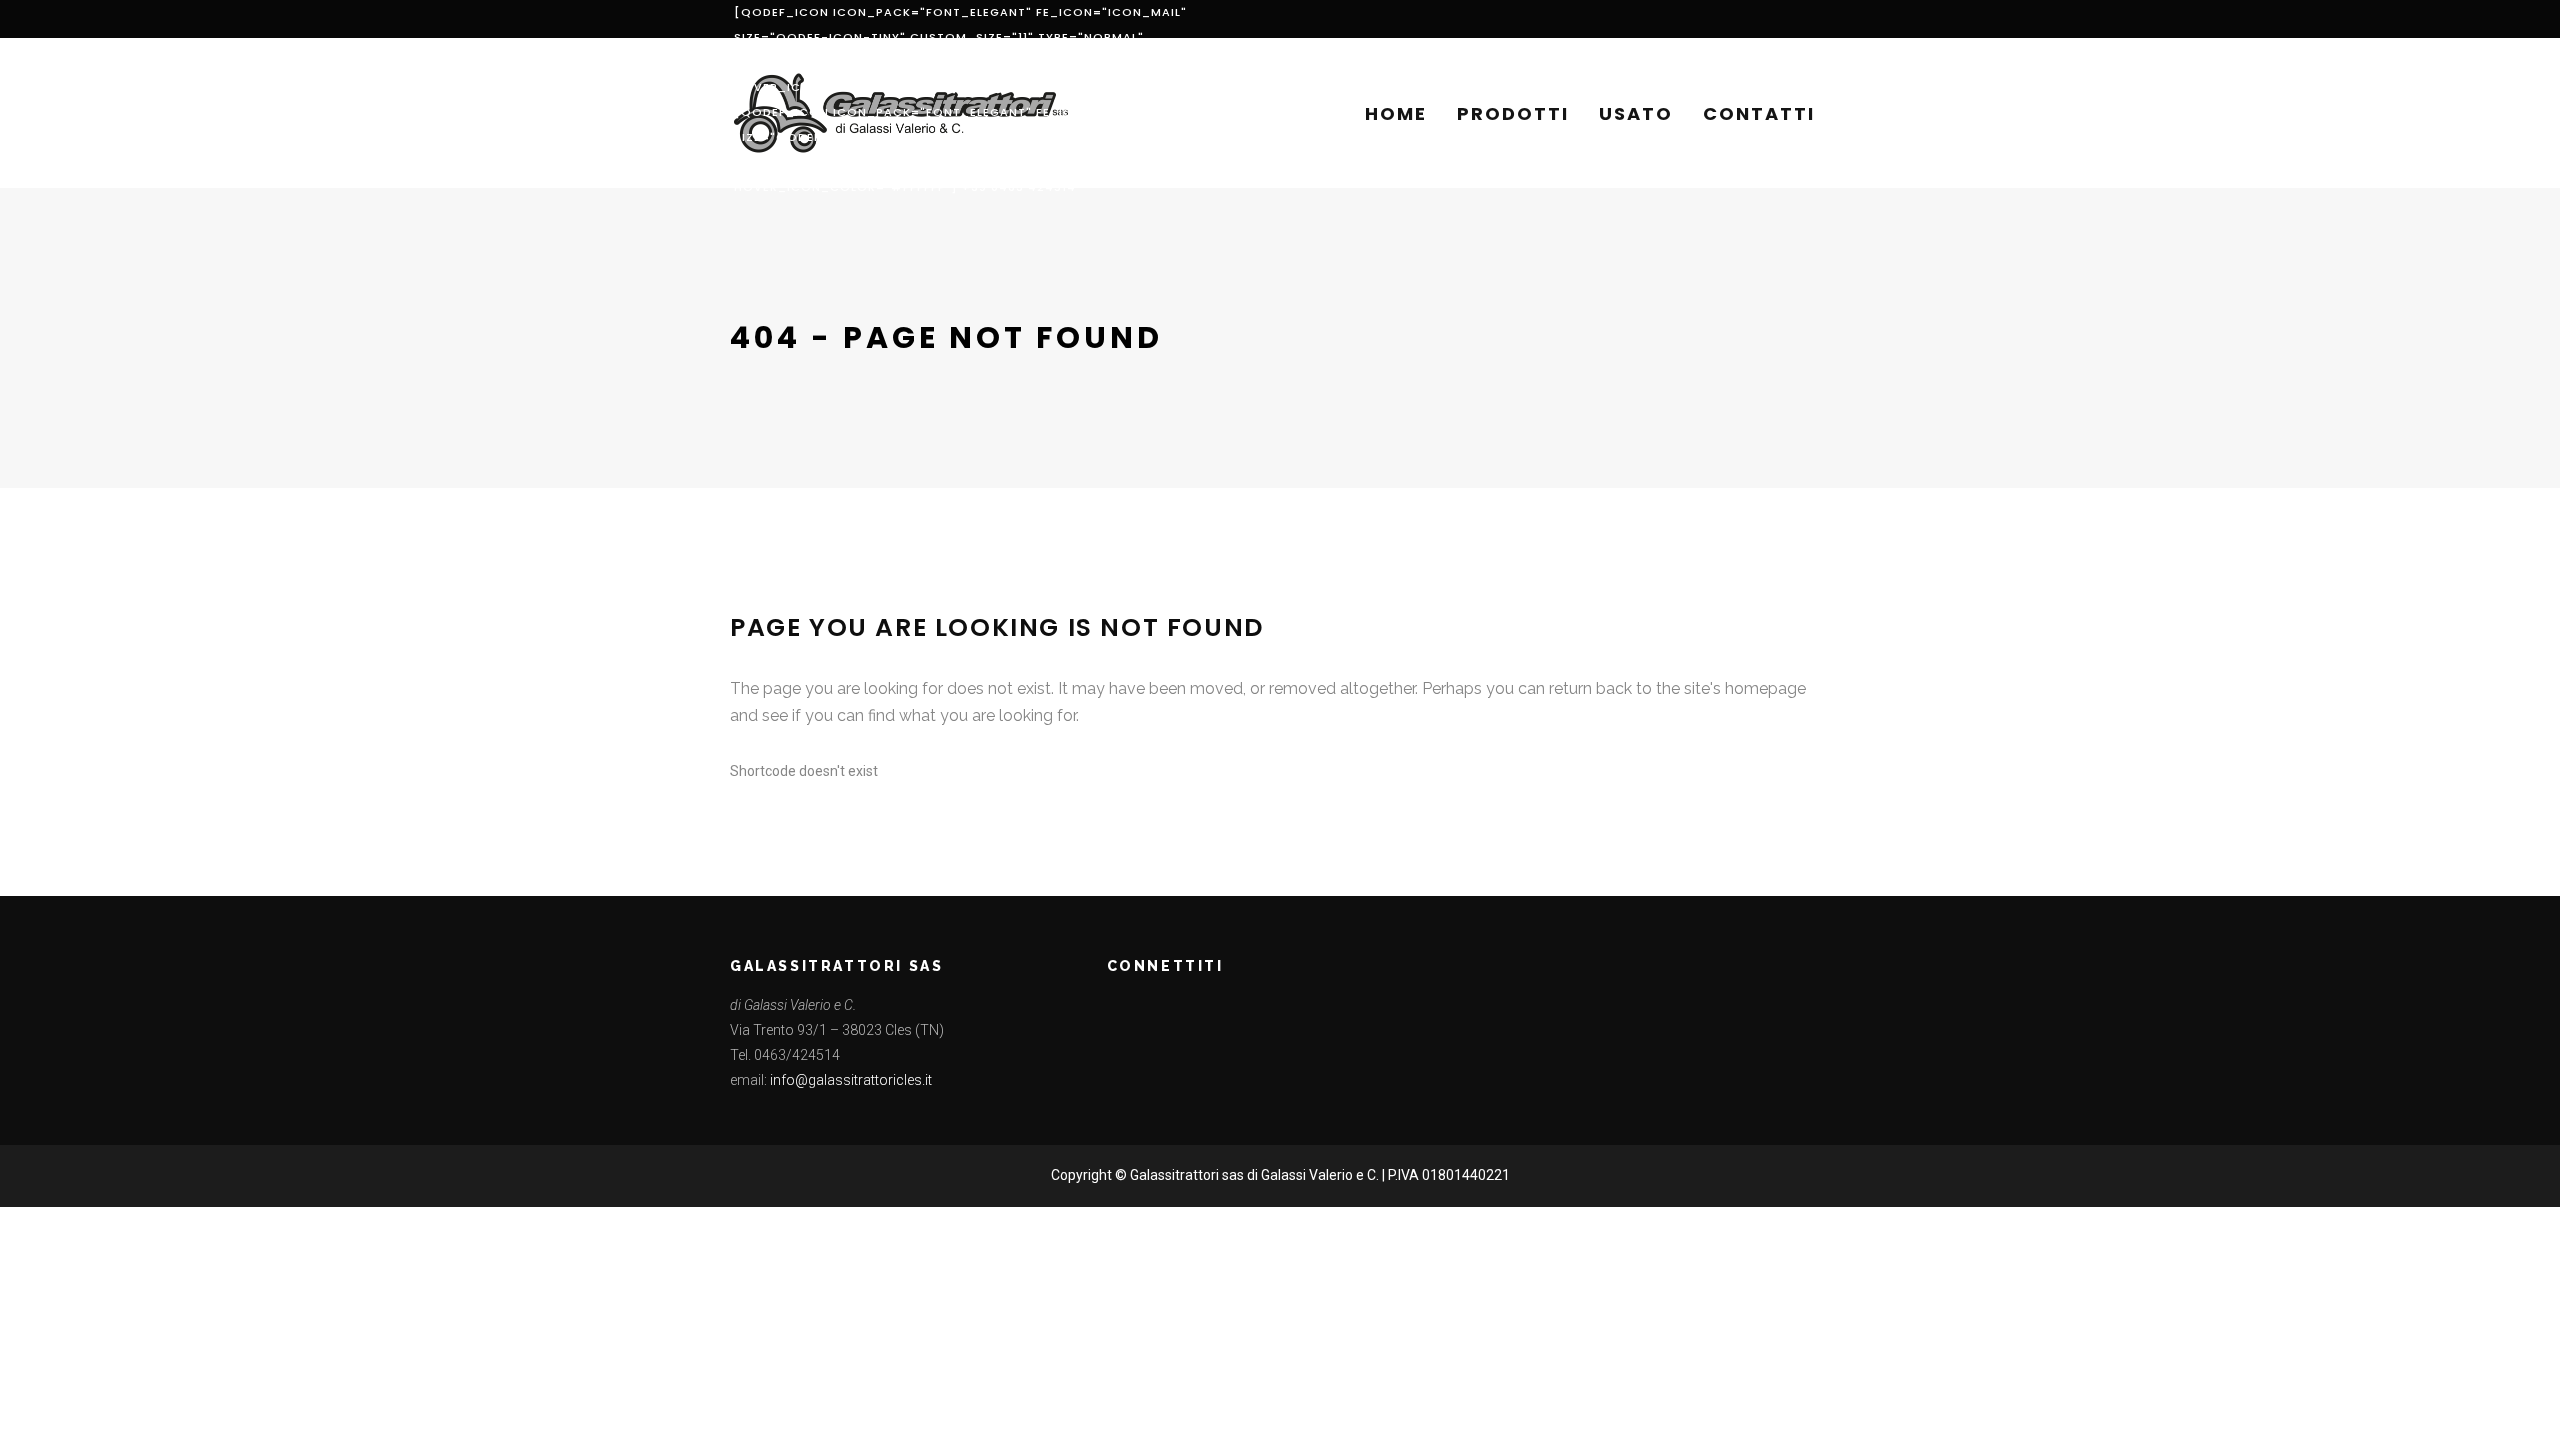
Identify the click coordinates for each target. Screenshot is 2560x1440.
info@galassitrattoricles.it (851, 1080)
